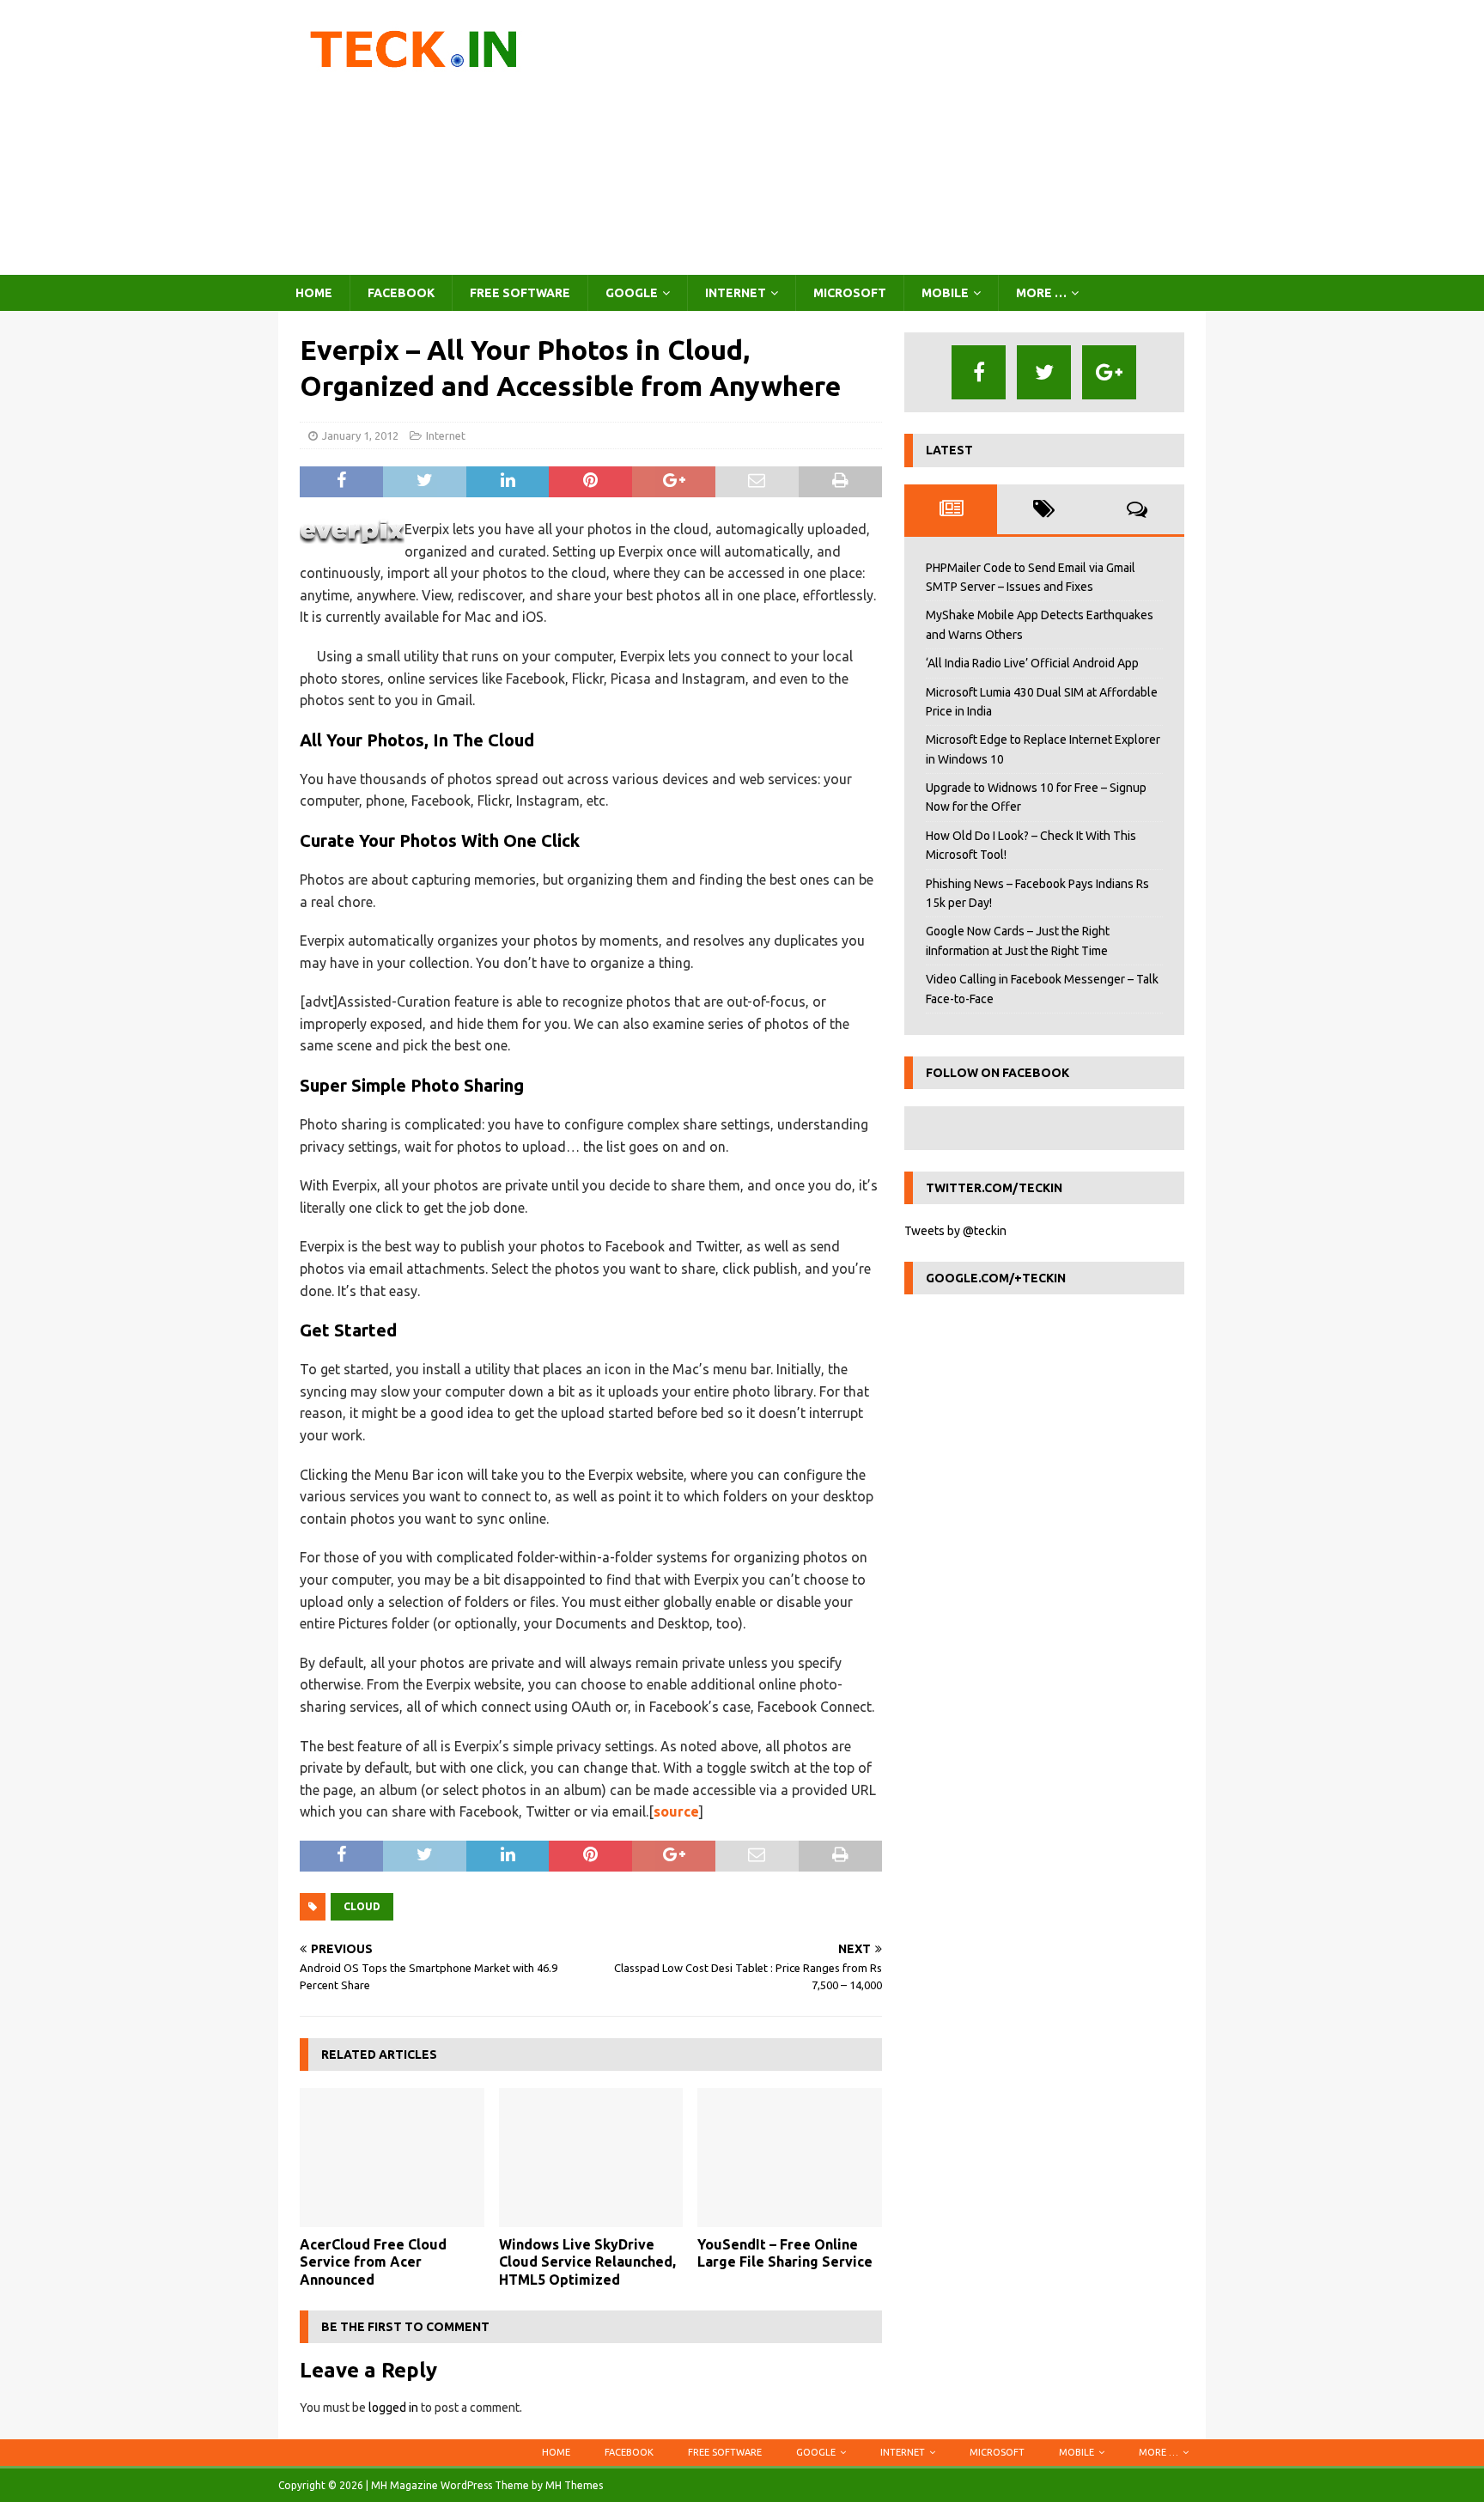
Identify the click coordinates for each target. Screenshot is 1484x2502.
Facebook (401, 293)
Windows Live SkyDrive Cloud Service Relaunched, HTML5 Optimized (587, 2262)
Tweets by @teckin (955, 1231)
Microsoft (850, 293)
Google (632, 293)
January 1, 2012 (360, 435)
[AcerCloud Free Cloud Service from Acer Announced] (392, 2157)
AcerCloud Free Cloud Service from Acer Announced (373, 2262)
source (676, 1811)
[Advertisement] (892, 137)
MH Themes (574, 2485)
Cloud (362, 1906)
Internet (736, 293)
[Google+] (1109, 372)
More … (1041, 293)
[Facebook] (979, 372)
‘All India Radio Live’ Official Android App (1032, 663)
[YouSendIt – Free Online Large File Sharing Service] (790, 2157)
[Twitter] (1044, 372)
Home (314, 293)
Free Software (520, 293)
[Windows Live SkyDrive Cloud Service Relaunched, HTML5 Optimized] (591, 2157)
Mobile (945, 293)
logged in (393, 2408)
